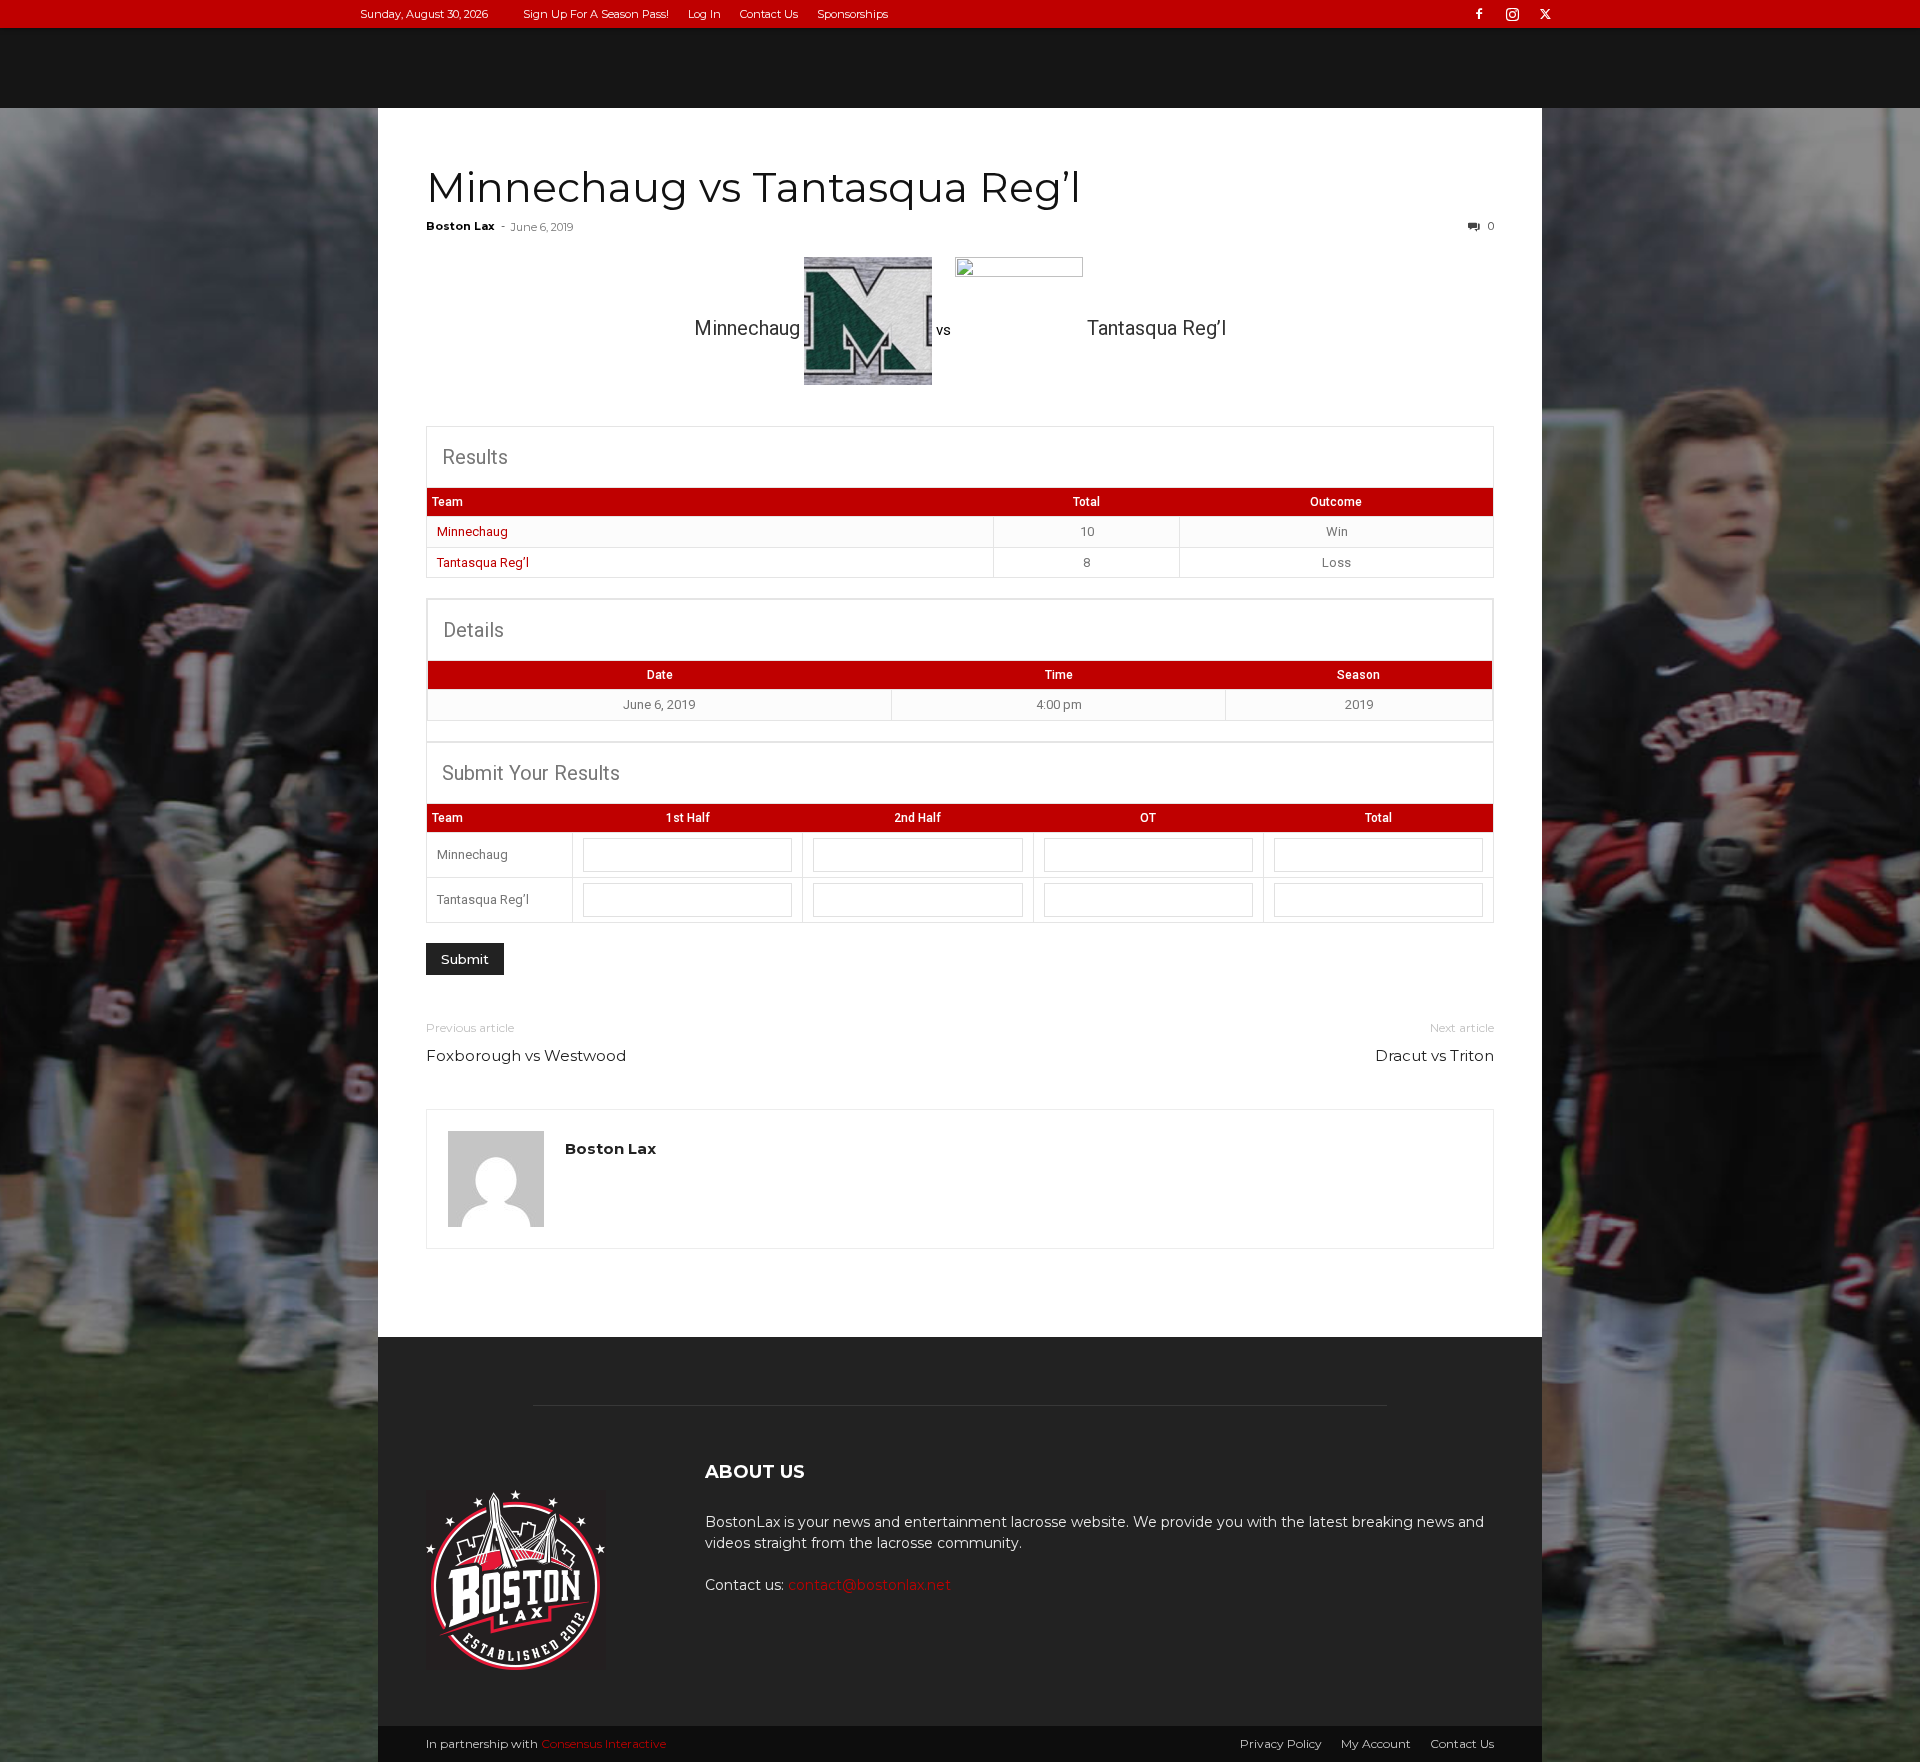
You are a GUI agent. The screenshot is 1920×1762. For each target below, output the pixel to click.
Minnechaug (472, 531)
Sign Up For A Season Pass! (596, 14)
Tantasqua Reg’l (483, 562)
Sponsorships (852, 14)
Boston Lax (460, 226)
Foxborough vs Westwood (526, 1055)
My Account (1376, 1743)
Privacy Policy (1281, 1743)
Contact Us (769, 14)
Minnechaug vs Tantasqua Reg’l (753, 187)
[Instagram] (1512, 14)
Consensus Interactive (603, 1743)
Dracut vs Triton (1434, 1055)
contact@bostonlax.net (869, 1585)
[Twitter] (1545, 14)
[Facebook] (1479, 14)
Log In (704, 14)
